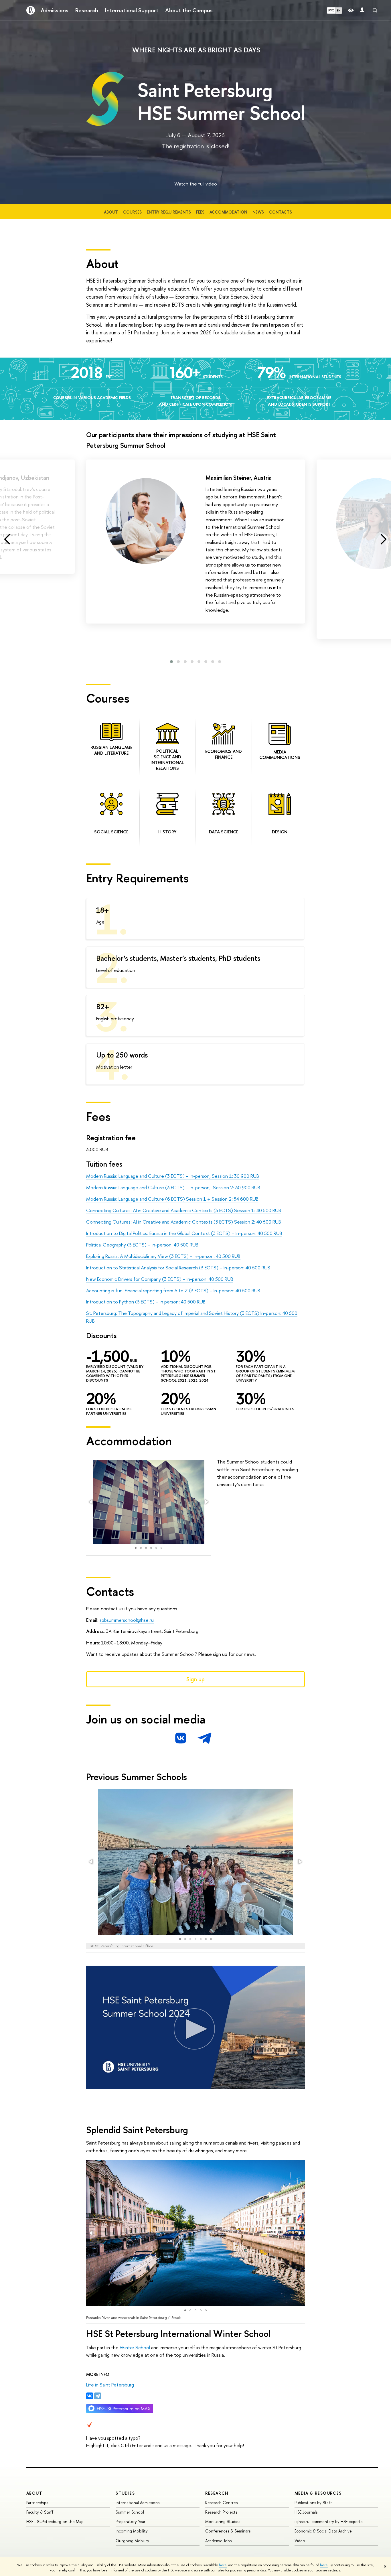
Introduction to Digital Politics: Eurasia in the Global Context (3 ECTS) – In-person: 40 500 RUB (184, 1233)
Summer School (130, 2512)
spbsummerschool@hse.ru (127, 1620)
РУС (331, 10)
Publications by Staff (313, 2503)
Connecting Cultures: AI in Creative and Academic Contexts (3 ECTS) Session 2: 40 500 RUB (184, 1222)
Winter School (135, 2347)
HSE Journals (306, 2512)
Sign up (195, 1679)
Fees (200, 212)
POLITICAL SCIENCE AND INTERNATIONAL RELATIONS (167, 760)
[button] (171, 662)
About (111, 212)
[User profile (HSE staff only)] (362, 10)
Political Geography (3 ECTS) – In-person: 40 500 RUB (142, 1245)
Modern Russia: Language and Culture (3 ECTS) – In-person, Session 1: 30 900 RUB (173, 1176)
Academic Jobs (218, 2541)
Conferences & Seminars (228, 2531)
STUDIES (125, 2493)
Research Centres (221, 2503)
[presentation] (7, 539)
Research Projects (221, 2512)
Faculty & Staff (40, 2512)
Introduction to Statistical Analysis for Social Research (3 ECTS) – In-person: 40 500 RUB (178, 1268)
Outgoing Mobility (132, 2541)
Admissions (55, 10)
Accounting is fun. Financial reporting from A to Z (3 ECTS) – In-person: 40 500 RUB (173, 1290)
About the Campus (189, 10)
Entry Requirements (169, 212)
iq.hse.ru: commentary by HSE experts (328, 2521)
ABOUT (34, 2493)
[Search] (375, 10)
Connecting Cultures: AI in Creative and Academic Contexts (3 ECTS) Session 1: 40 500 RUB (184, 1210)
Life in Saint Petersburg (110, 2385)
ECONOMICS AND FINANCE (224, 754)
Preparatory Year (131, 2521)
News (258, 212)
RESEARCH (217, 2493)
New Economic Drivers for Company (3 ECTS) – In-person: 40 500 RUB (160, 1279)
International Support (132, 10)
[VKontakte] (90, 2396)
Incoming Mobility (132, 2531)
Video (300, 2541)
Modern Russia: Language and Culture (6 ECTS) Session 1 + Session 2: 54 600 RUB (172, 1199)
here (223, 2565)
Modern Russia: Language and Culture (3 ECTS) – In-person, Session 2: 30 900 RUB (173, 1187)
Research (87, 10)
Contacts (281, 212)
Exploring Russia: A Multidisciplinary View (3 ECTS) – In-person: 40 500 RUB (163, 1256)
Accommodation (228, 212)
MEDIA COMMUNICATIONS (280, 755)
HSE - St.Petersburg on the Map (55, 2521)
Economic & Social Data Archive (323, 2531)
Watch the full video (196, 184)
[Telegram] (98, 2396)
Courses (132, 212)
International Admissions (138, 2503)
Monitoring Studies (223, 2521)
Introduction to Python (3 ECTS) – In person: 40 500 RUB (146, 1302)
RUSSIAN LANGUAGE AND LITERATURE (111, 750)
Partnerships (37, 2503)
